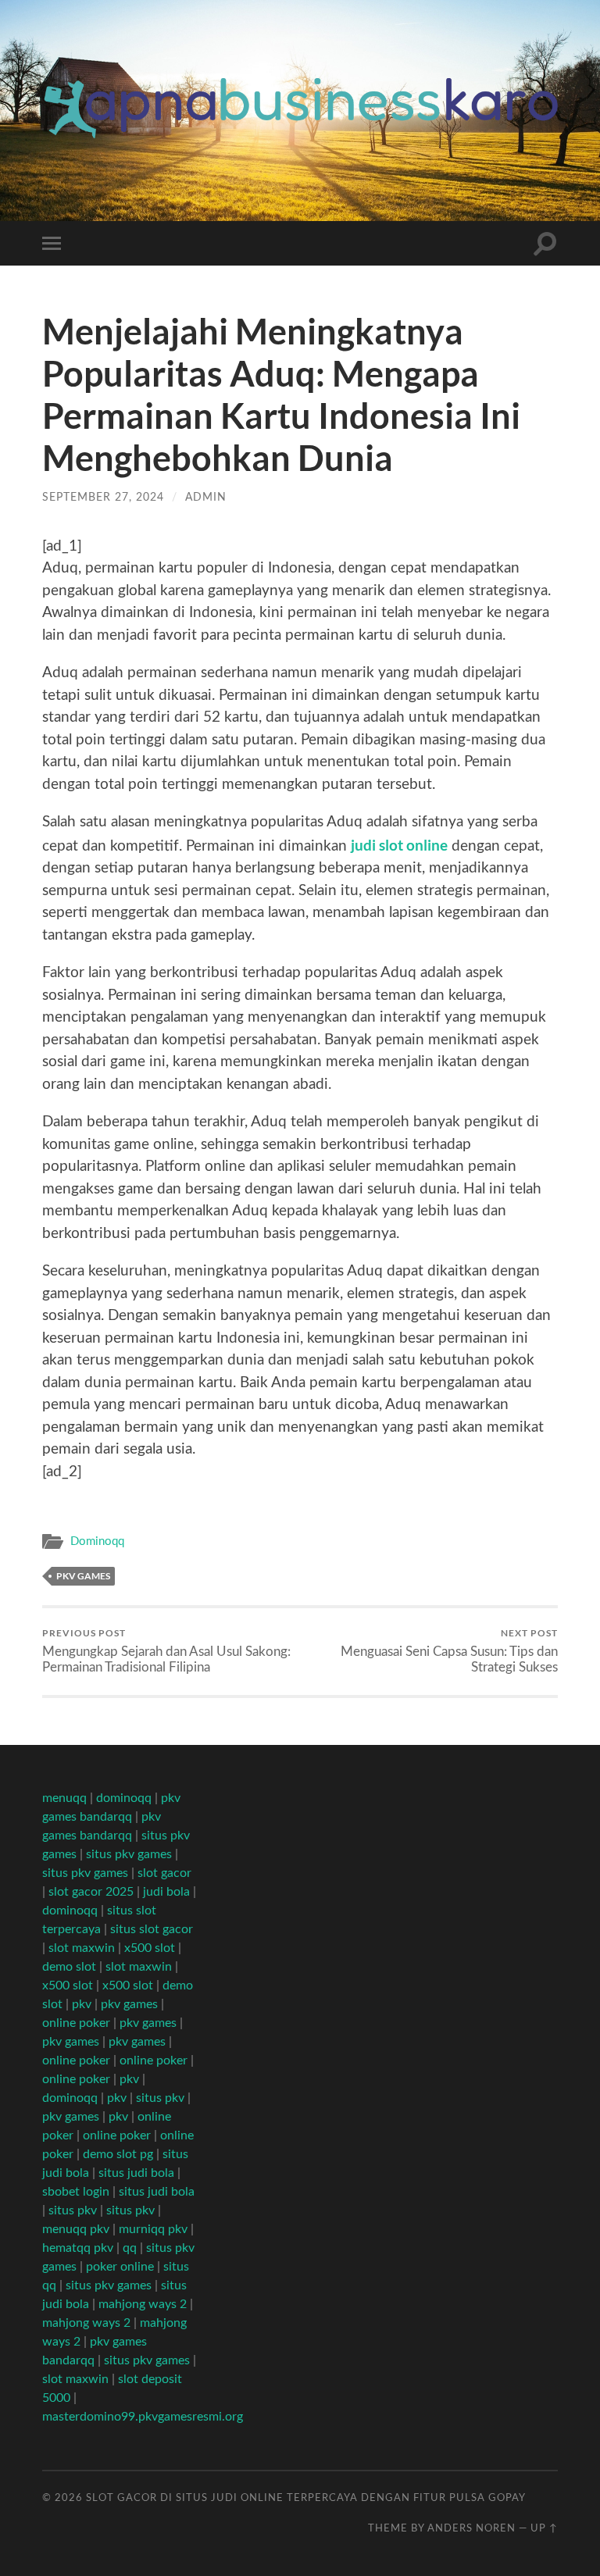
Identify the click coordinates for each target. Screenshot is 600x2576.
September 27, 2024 (103, 497)
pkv (82, 2004)
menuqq (64, 1798)
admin (206, 497)
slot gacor (164, 1873)
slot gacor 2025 (91, 1892)
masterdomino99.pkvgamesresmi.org (143, 2417)
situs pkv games (129, 1854)
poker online (120, 2267)
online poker (76, 2023)
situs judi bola (136, 2173)
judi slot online (399, 845)
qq (130, 2248)
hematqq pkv (78, 2248)
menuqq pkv (76, 2229)
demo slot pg (118, 2154)
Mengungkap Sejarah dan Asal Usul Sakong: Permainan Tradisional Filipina (166, 1650)
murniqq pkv (153, 2229)
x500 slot (150, 1948)
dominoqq (124, 1798)
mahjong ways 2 (143, 2304)
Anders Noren (471, 2528)
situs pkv (160, 2098)
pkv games (83, 1576)
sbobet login (76, 2192)
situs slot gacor (152, 1929)
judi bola (166, 1892)
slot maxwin (82, 1948)
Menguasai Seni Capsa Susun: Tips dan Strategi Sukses (449, 1650)
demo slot (69, 1967)
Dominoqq (97, 1541)
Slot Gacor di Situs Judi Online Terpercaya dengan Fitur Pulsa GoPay (306, 2498)
